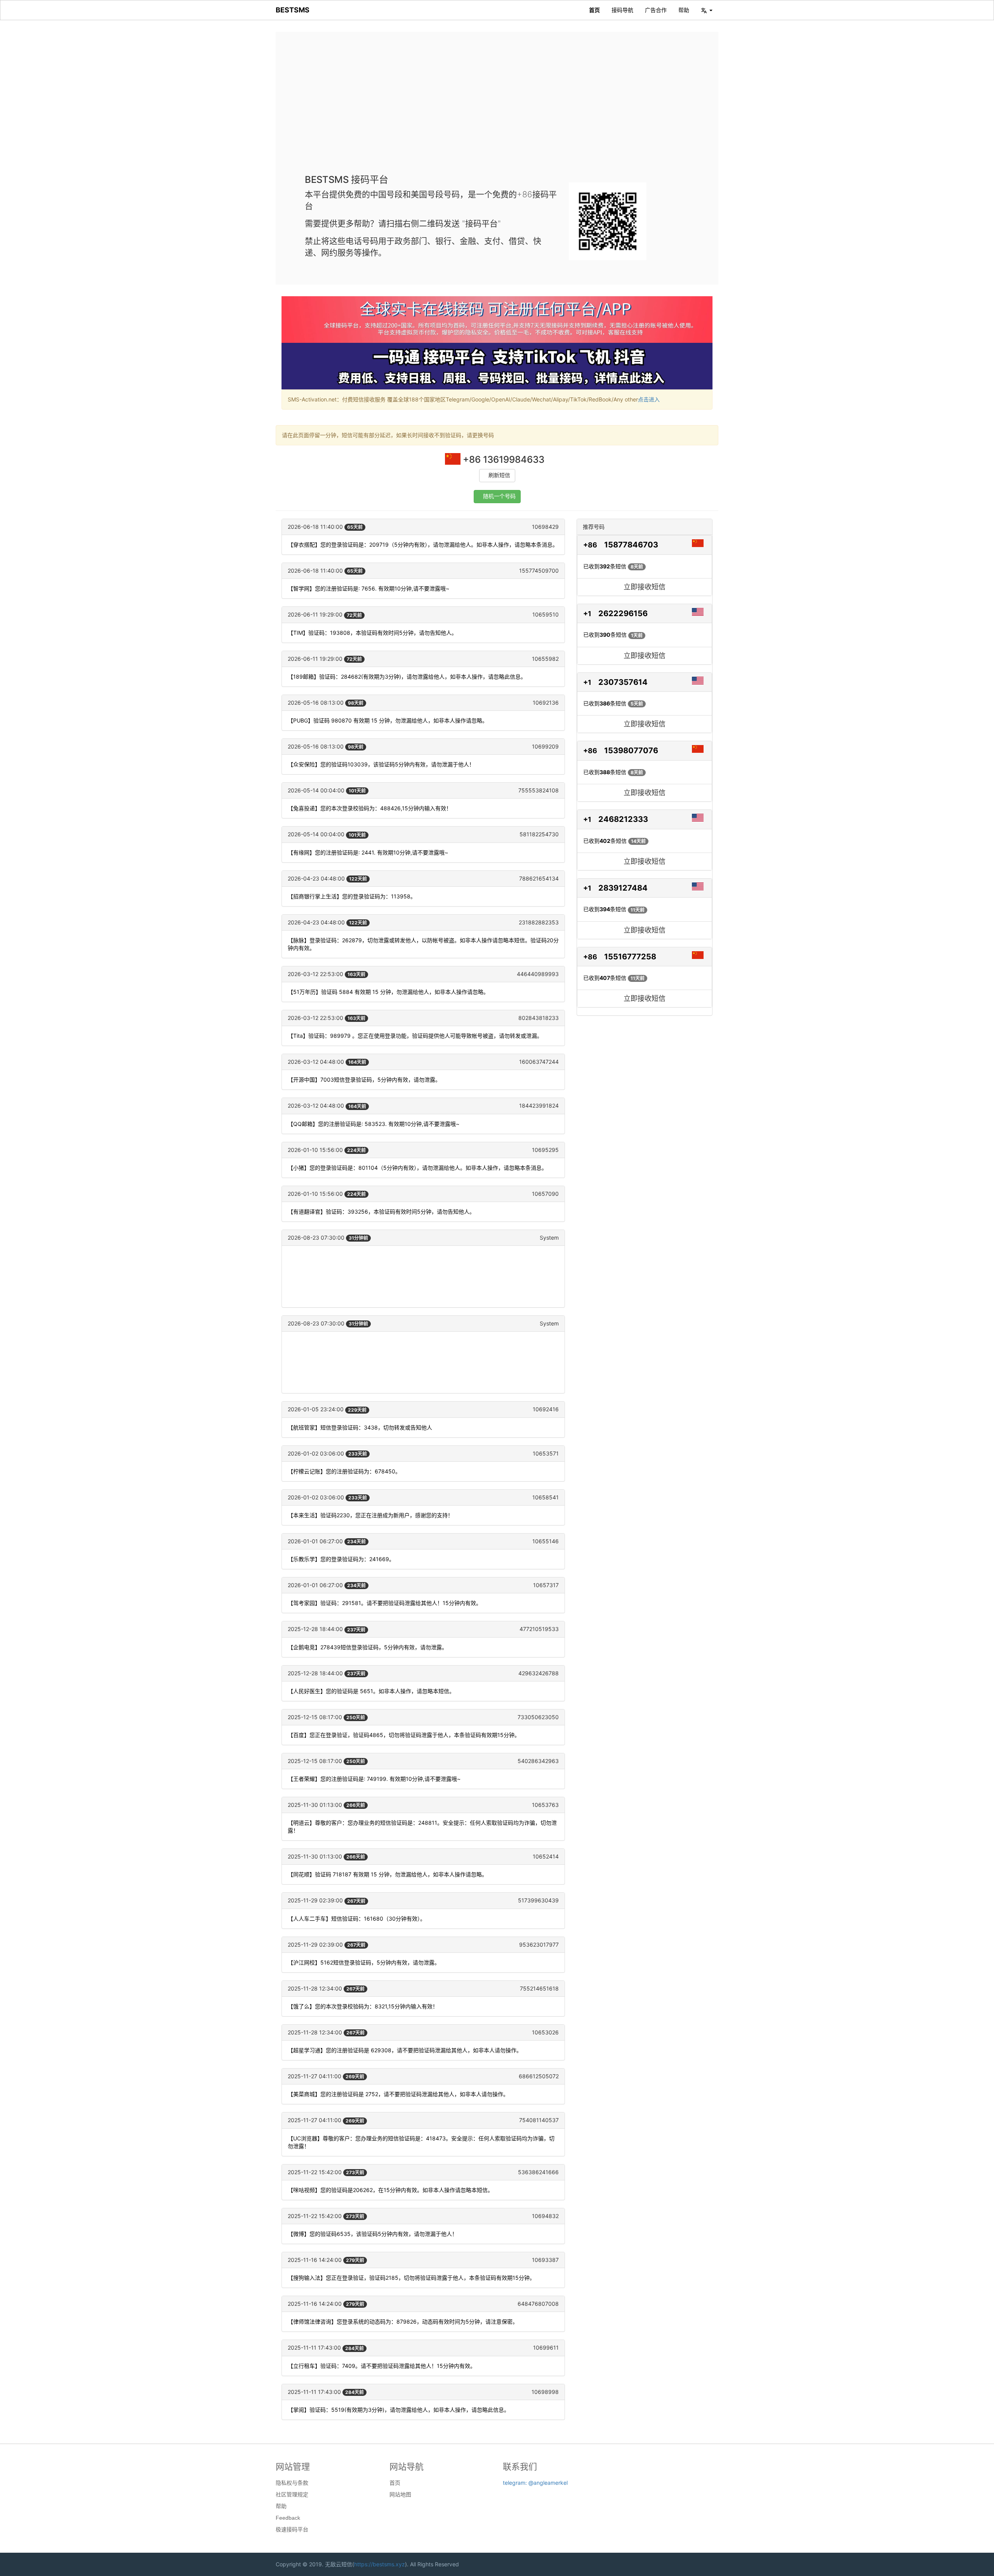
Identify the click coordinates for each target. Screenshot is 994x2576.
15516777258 (630, 957)
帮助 (684, 10)
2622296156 (623, 613)
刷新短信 (499, 475)
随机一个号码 (499, 496)
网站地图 (400, 2494)
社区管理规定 (292, 2494)
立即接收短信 (645, 587)
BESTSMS (293, 10)
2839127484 (623, 888)
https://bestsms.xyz (380, 2564)
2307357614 (623, 682)
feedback (288, 2518)
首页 (594, 10)
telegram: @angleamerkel (535, 2483)
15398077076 (631, 750)
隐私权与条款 (292, 2483)
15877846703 (631, 545)
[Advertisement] (497, 109)
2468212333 (623, 819)
